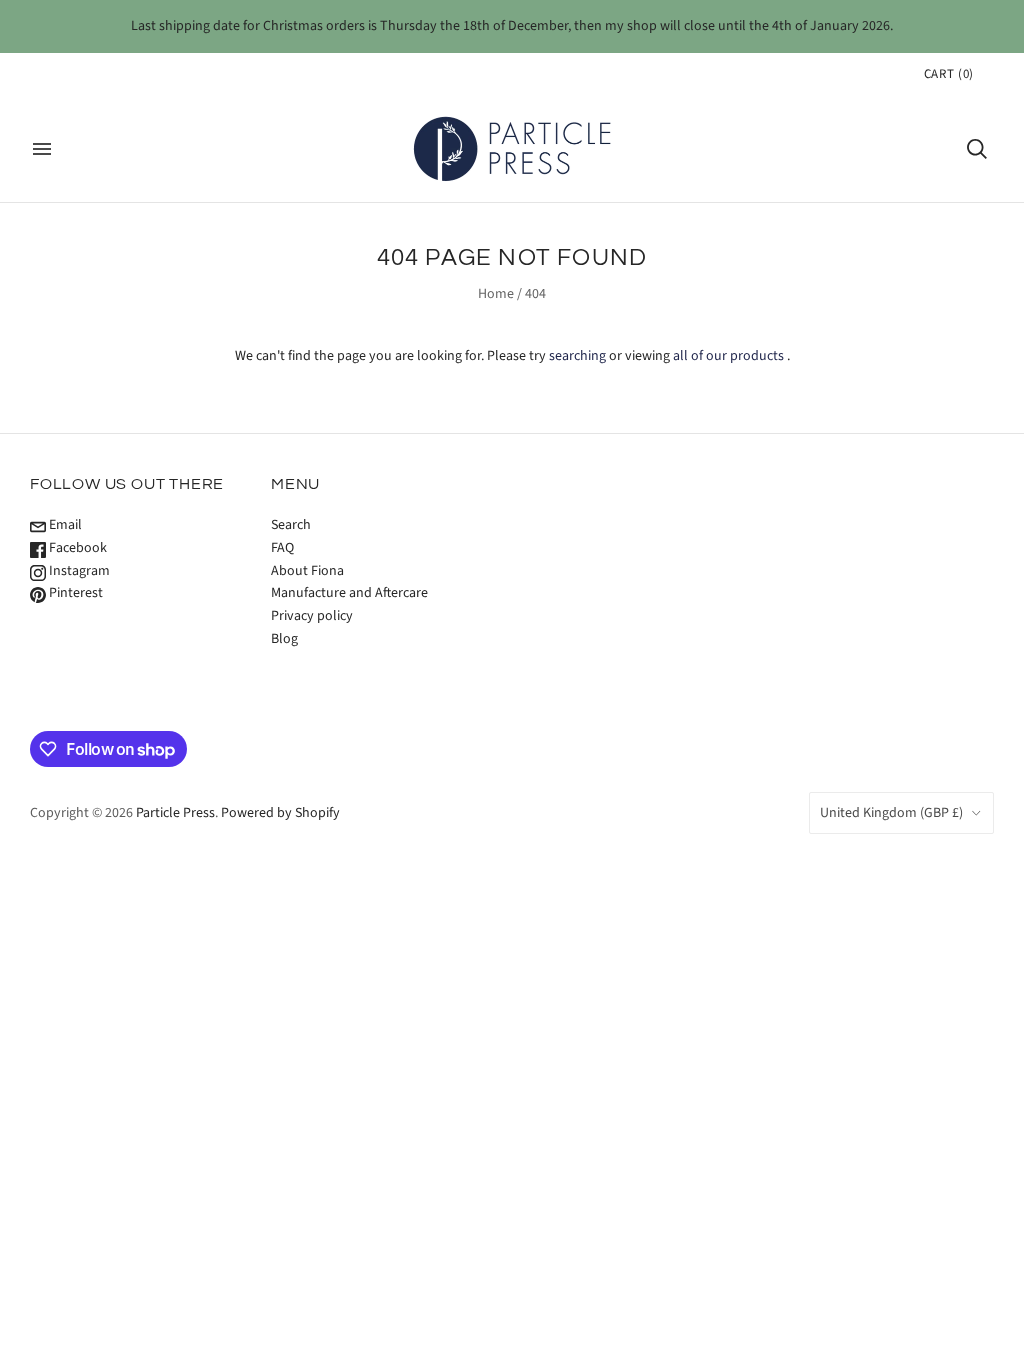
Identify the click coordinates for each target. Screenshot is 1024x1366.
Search (291, 525)
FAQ (282, 548)
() (949, 74)
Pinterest (74, 593)
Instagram (78, 571)
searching (577, 356)
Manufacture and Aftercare (349, 593)
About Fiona (307, 571)
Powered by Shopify (280, 813)
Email (64, 525)
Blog (284, 639)
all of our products (728, 356)
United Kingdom (891, 813)
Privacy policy (312, 616)
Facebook (76, 548)
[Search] (977, 149)
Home (496, 294)
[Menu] (42, 149)
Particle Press (175, 813)
